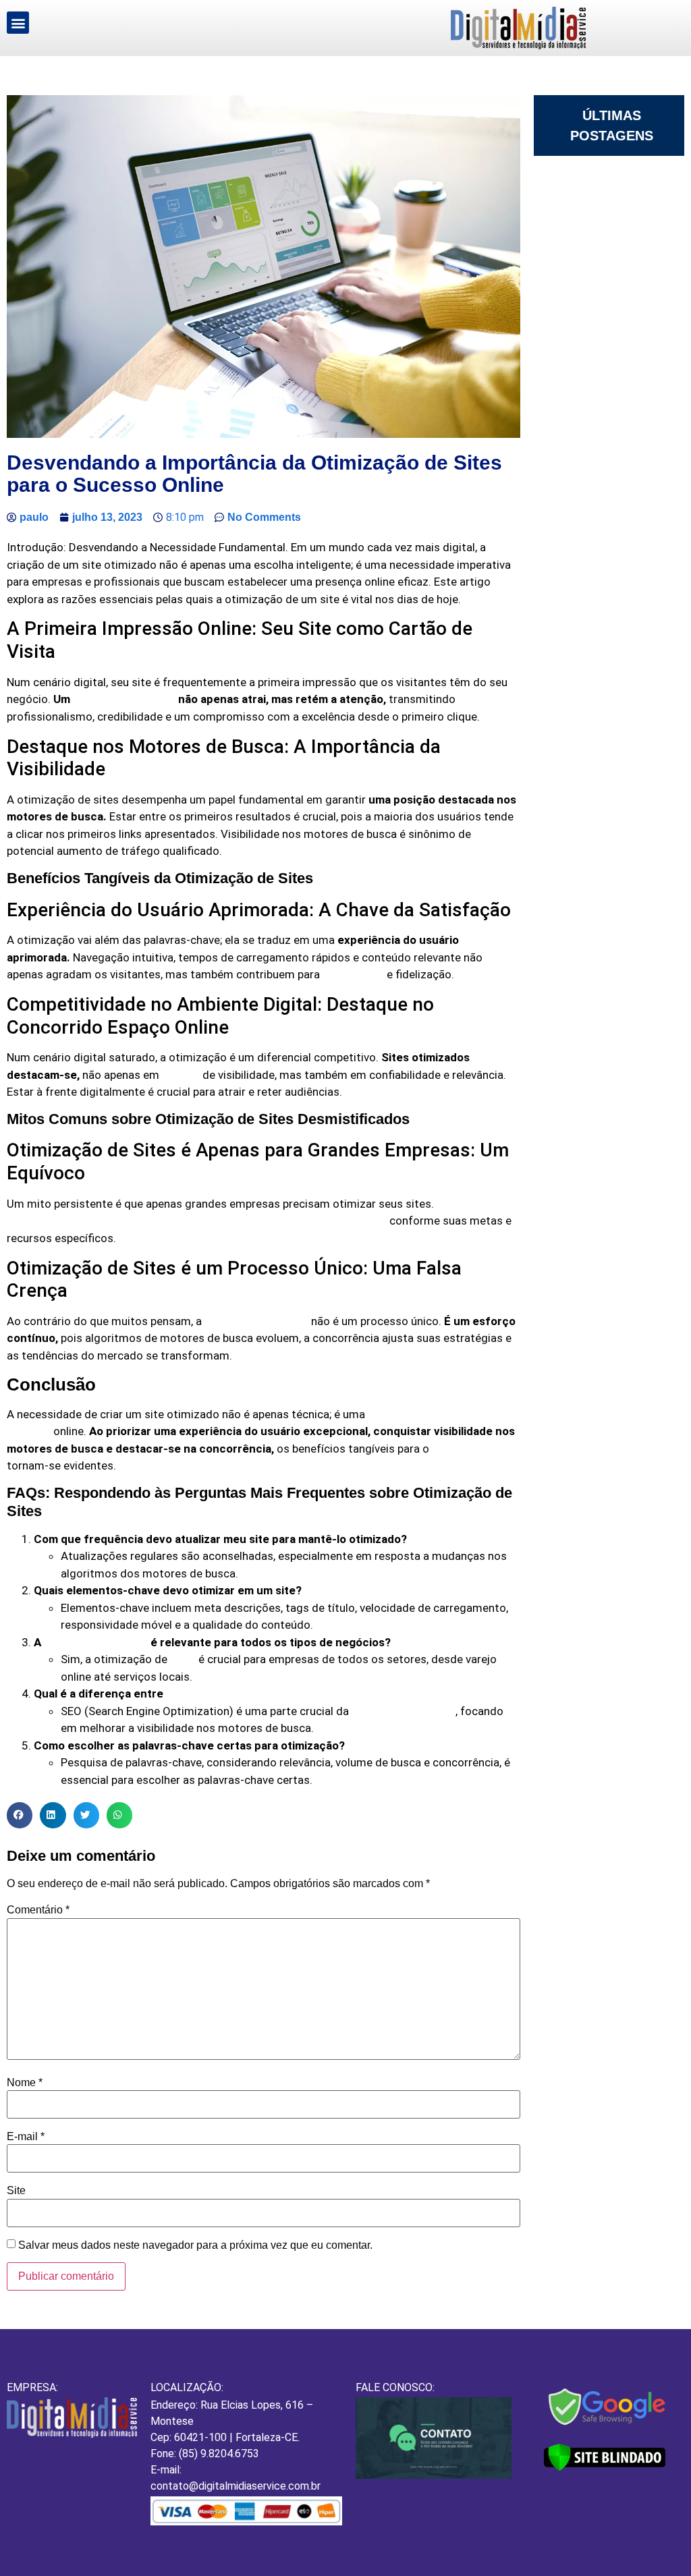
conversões (353, 975)
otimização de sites (256, 1321)
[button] (18, 23)
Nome (25, 2083)
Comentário (38, 1910)
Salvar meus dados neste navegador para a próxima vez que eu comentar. (195, 2245)
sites (183, 1659)
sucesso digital (472, 1449)
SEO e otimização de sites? (240, 1694)
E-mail (26, 2137)
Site (16, 2191)
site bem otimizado (124, 699)
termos (181, 1075)
